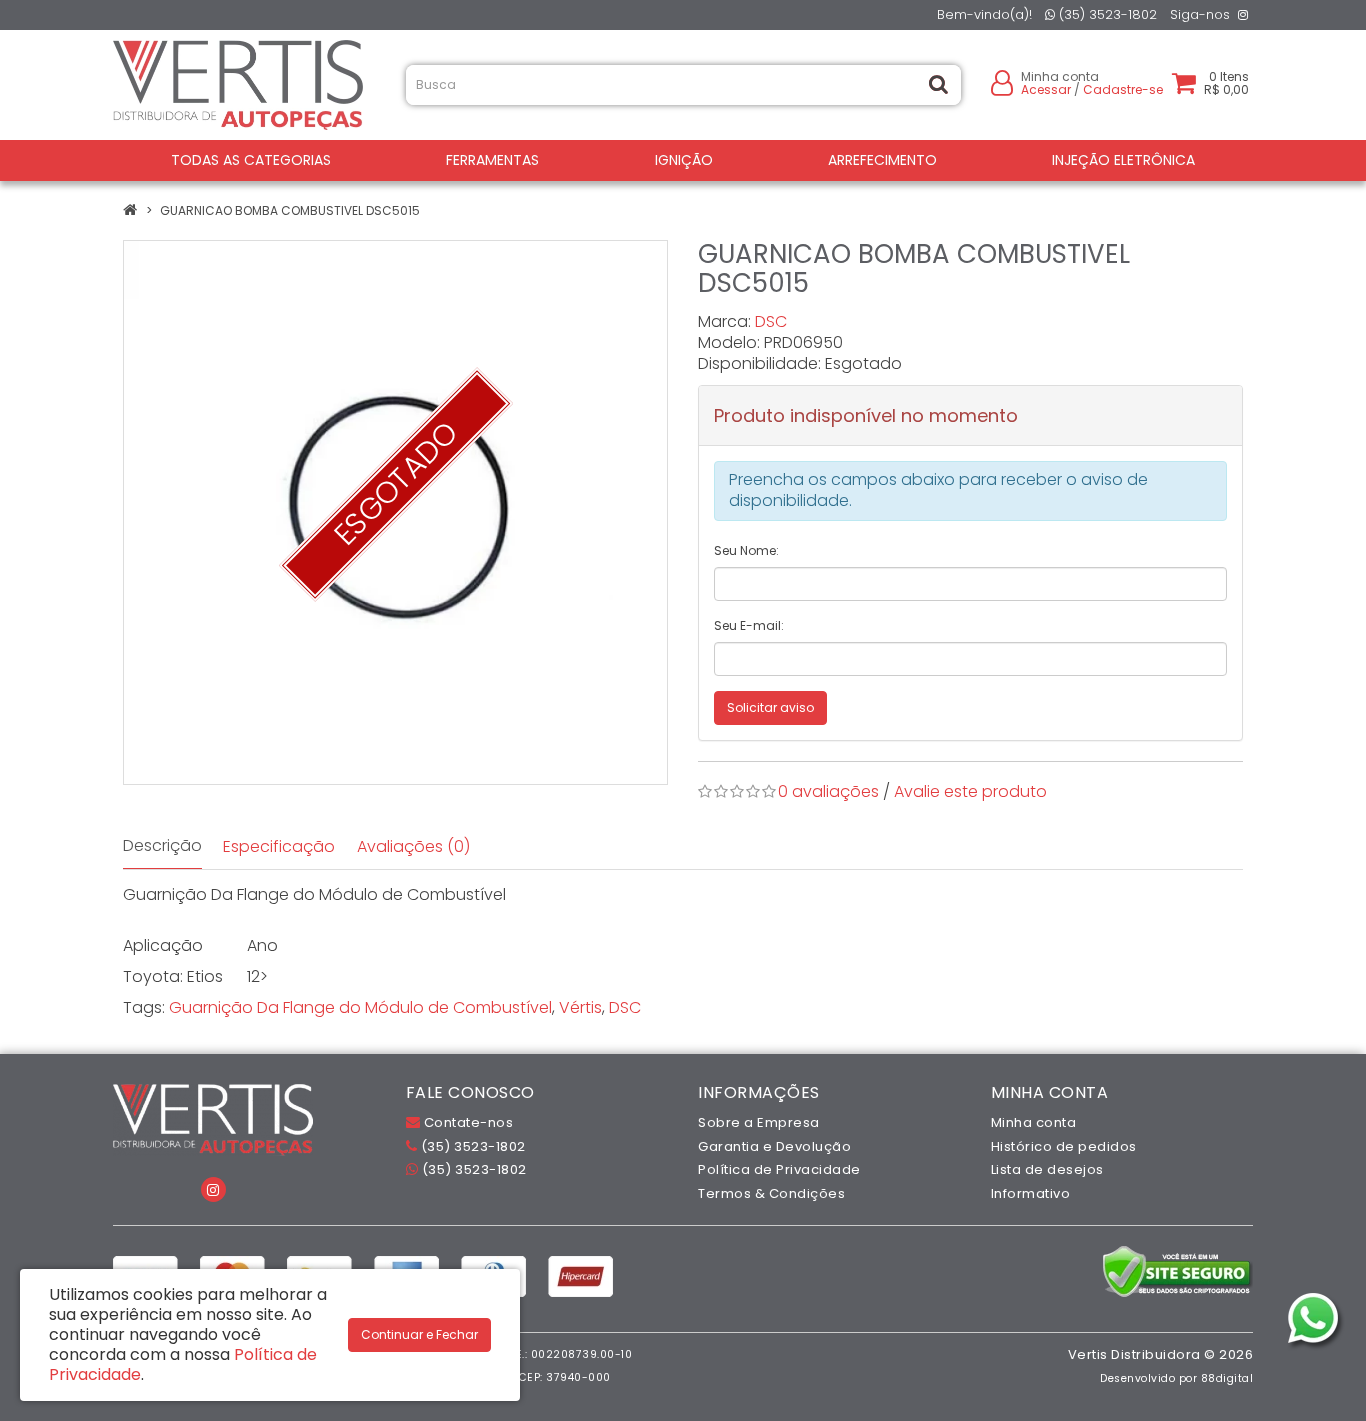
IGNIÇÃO (684, 160)
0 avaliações (828, 791)
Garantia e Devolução (774, 1146)
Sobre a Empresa (759, 1122)
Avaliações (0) (413, 846)
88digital (1227, 1378)
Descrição (162, 845)
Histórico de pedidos (1064, 1146)
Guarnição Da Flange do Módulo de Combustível (360, 1007)
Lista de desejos (1047, 1169)
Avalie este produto (970, 791)
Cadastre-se (1123, 89)
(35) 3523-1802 (1106, 14)
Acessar (1046, 89)
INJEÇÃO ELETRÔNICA (1123, 160)
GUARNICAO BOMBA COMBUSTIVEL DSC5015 (290, 210)
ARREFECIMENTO (882, 160)
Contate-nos (466, 1122)
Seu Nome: (746, 550)
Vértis (580, 1007)
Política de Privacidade (779, 1169)
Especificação (279, 846)
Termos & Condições (771, 1193)
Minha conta (1034, 1122)
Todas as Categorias (251, 160)
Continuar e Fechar (419, 1334)
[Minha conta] (1002, 81)
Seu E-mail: (749, 625)
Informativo (1031, 1193)
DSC (771, 321)
